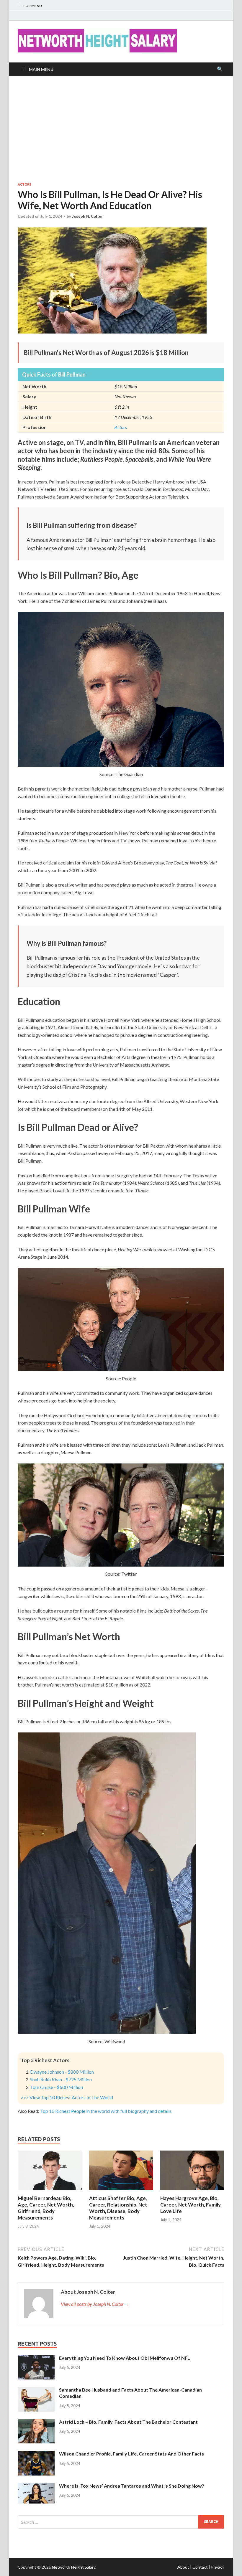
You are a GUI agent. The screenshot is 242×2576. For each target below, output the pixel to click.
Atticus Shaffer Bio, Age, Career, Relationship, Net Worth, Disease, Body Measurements (118, 2208)
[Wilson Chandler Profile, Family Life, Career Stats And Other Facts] (36, 2454)
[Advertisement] (121, 129)
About (183, 2567)
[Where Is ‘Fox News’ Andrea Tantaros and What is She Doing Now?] (36, 2486)
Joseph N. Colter (88, 216)
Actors (24, 184)
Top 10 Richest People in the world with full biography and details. (106, 2111)
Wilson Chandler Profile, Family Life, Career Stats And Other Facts (131, 2454)
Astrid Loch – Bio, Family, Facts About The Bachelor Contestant (128, 2422)
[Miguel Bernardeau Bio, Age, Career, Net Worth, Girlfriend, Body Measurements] (50, 2191)
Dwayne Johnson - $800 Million (62, 2072)
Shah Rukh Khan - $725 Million (61, 2079)
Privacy (218, 2567)
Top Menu (32, 6)
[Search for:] (121, 2522)
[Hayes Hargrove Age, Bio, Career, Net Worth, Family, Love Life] (192, 2191)
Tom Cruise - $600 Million (57, 2087)
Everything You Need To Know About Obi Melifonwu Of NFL (125, 2358)
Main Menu (41, 69)
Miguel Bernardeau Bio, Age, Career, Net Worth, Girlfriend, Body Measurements (46, 2208)
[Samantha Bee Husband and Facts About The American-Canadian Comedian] (36, 2390)
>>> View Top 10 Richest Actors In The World (67, 2097)
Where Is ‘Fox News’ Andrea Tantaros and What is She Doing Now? (132, 2486)
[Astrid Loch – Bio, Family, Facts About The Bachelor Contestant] (36, 2422)
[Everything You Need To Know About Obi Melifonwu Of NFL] (36, 2358)
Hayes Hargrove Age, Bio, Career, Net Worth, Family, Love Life (191, 2205)
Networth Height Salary (74, 2567)
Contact (200, 2567)
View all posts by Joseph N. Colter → (95, 2304)
